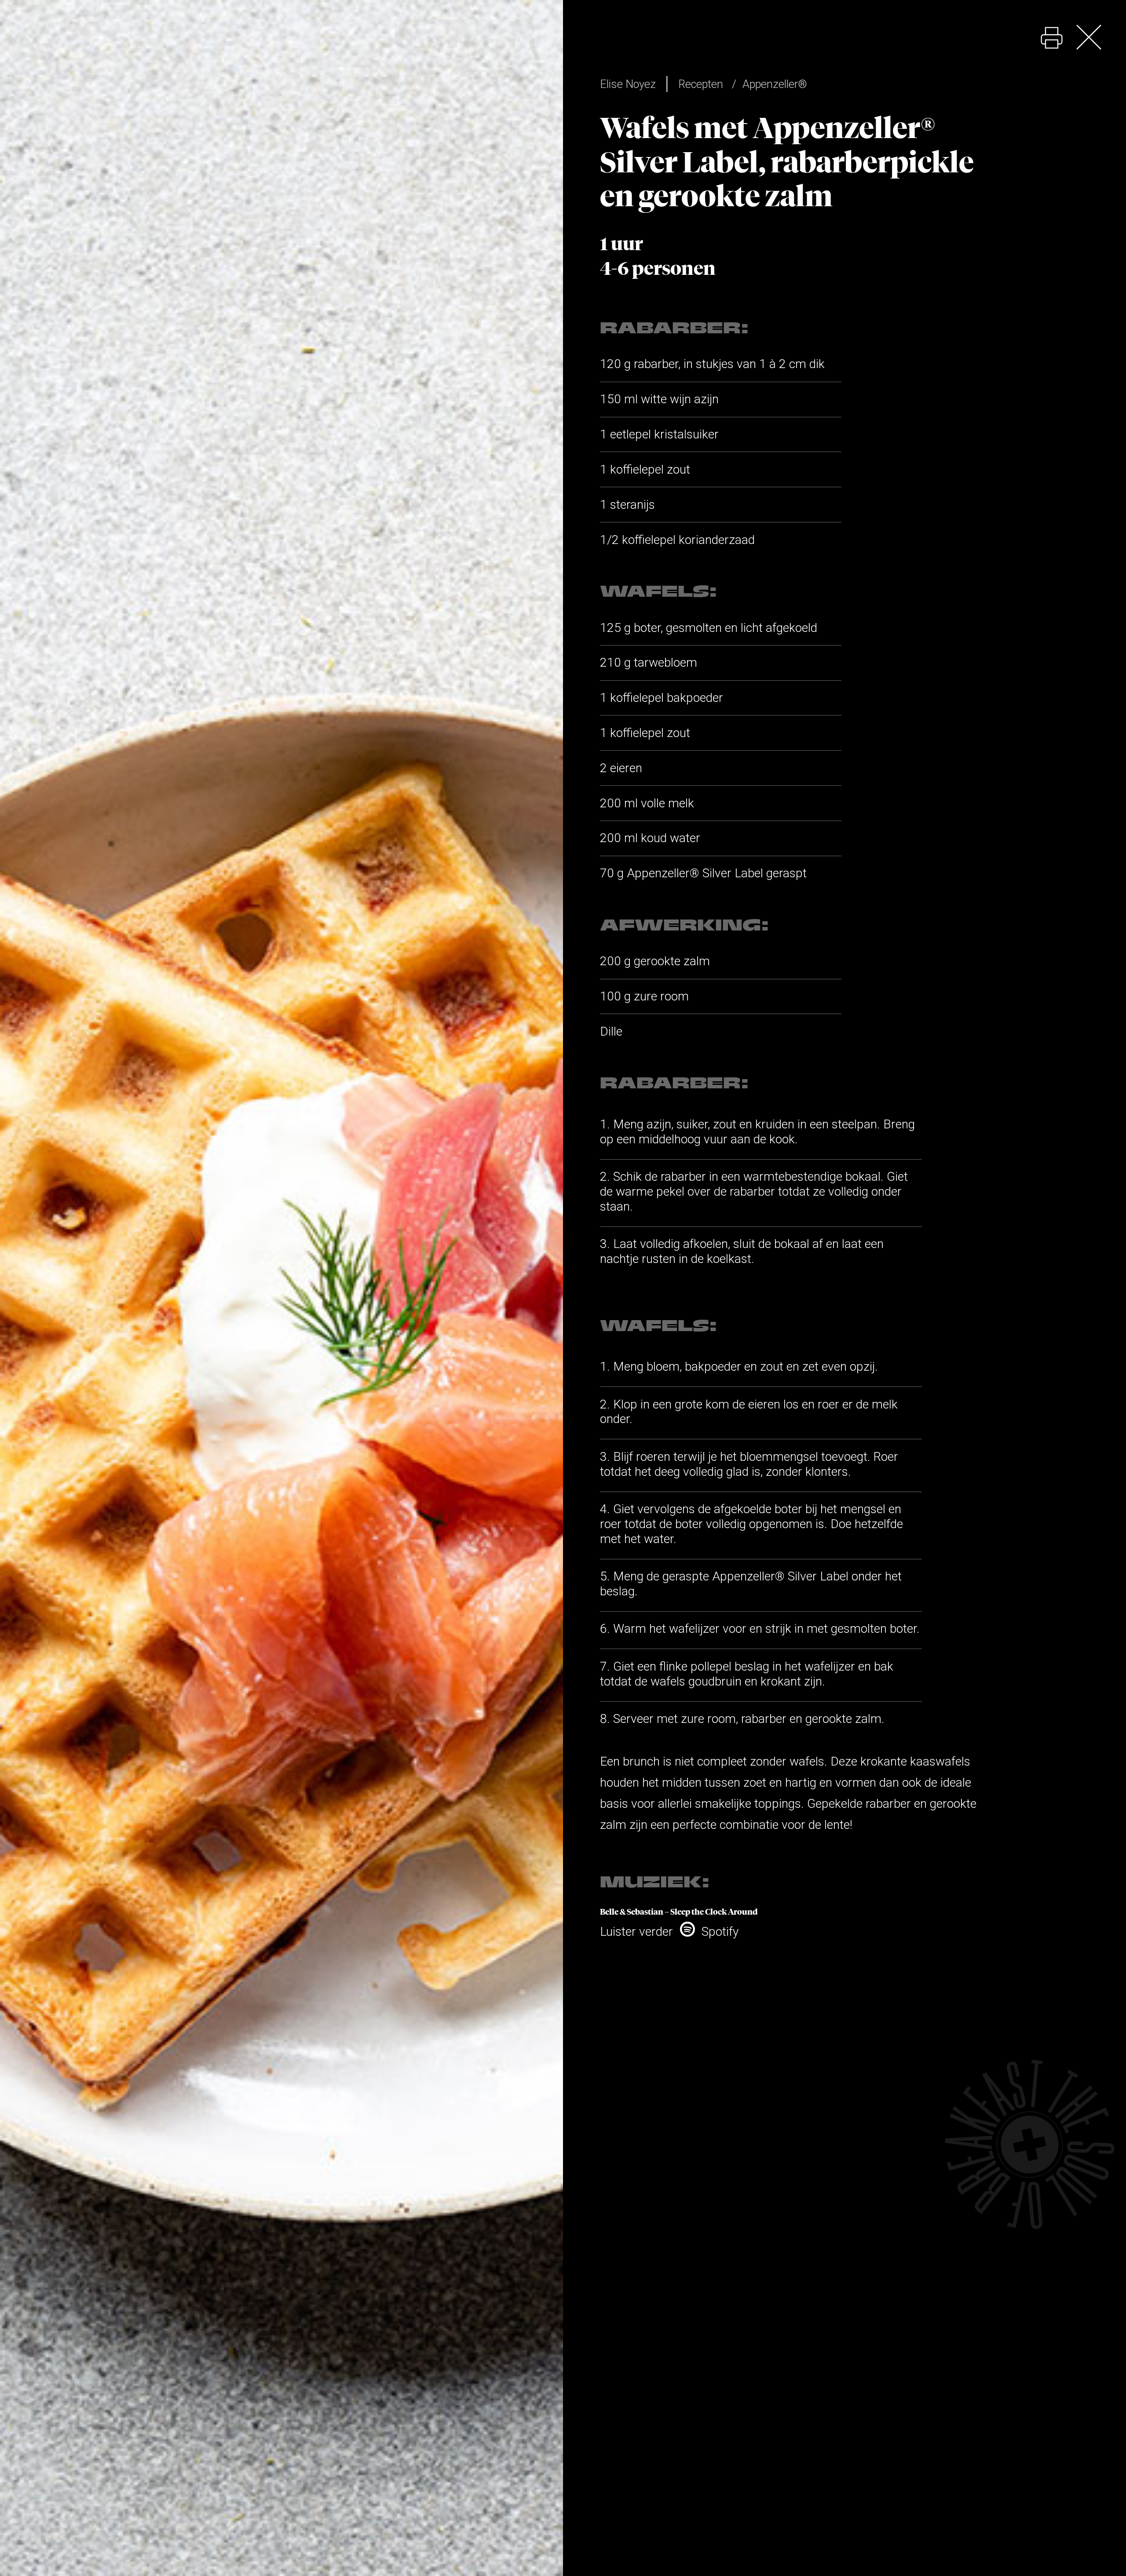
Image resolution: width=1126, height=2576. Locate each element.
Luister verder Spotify (669, 1932)
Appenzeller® (775, 84)
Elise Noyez (628, 84)
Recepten (701, 84)
